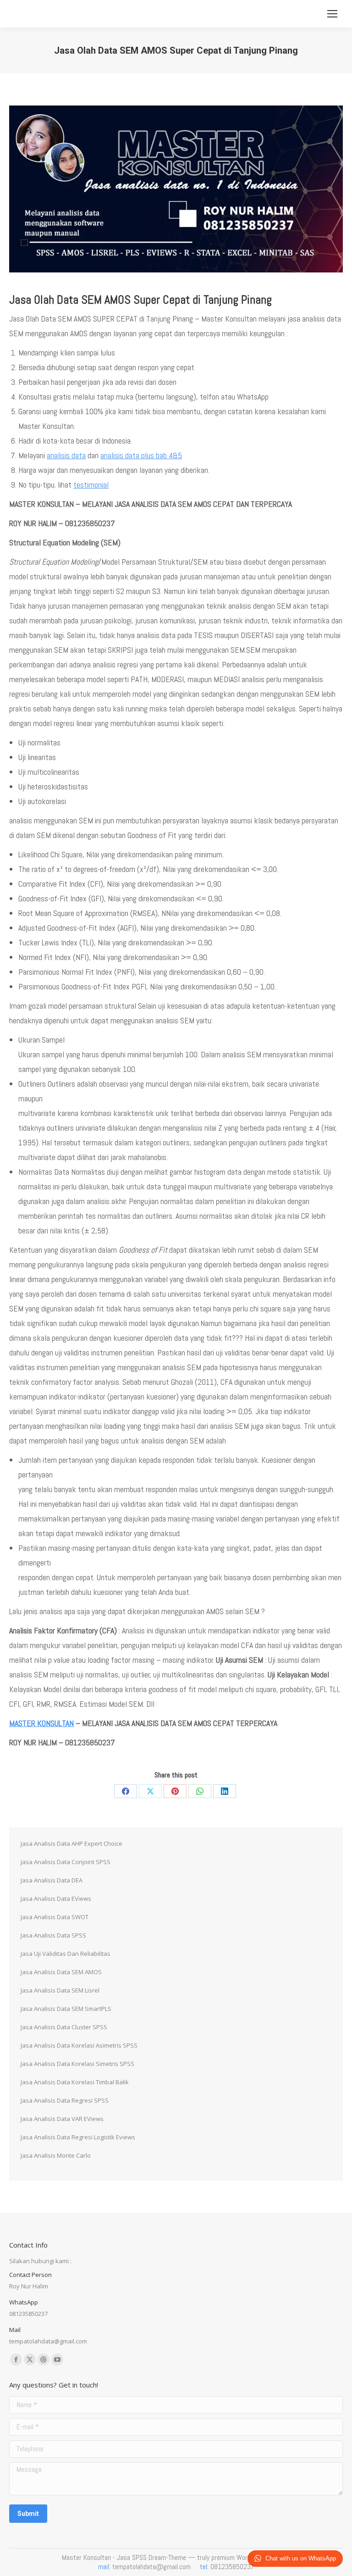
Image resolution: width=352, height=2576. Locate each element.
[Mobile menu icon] (332, 14)
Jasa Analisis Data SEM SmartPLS (66, 2009)
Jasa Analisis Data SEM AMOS (61, 1972)
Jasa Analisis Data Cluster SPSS (64, 2027)
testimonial (91, 485)
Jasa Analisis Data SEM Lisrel (60, 1990)
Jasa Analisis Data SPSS (53, 1935)
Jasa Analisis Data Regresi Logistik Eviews (78, 2137)
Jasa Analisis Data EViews (56, 1899)
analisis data (66, 455)
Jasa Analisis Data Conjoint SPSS (66, 1862)
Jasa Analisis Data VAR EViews (62, 2119)
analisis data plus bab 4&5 (141, 455)
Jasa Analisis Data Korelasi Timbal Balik (75, 2082)
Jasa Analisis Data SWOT (55, 1917)
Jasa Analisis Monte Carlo (56, 2155)
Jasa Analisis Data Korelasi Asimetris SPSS (79, 2045)
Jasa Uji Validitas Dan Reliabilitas (66, 1954)
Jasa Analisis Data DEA (52, 1880)
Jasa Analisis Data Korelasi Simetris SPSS (77, 2064)
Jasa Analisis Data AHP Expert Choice (71, 1843)
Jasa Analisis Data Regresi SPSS (65, 2100)
